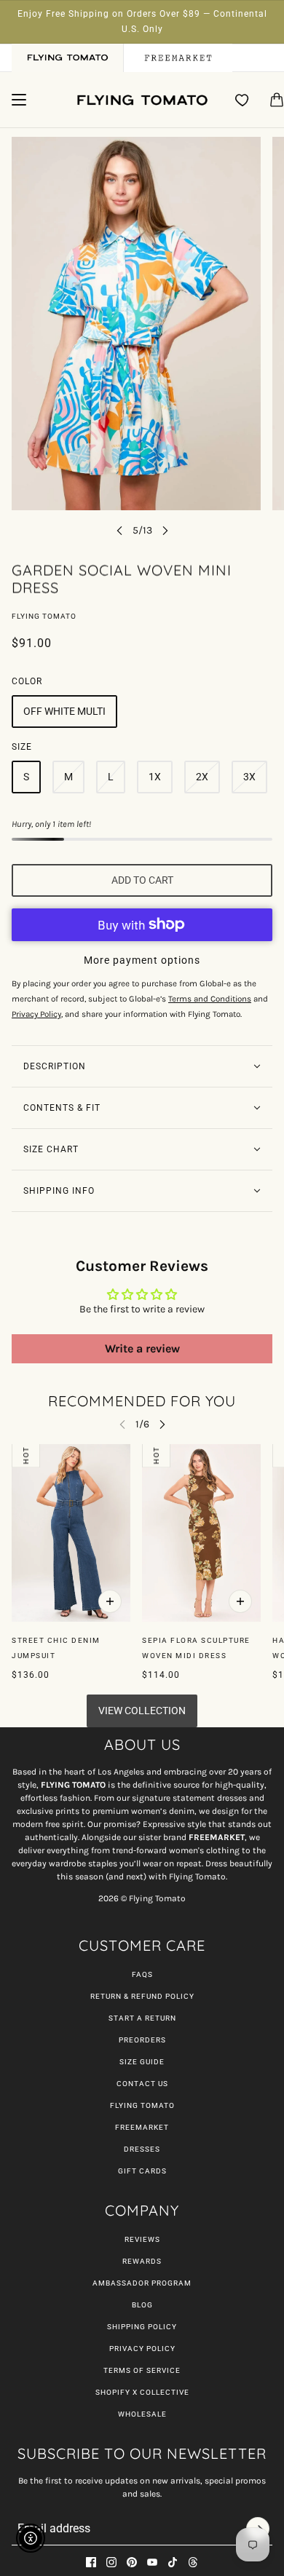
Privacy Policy (142, 2349)
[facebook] (91, 2562)
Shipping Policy (142, 2327)
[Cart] (277, 100)
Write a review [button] (142, 1348)
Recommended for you (142, 1401)
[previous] (119, 530)
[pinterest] (132, 2562)
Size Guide (142, 2062)
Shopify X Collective (142, 2392)
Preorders (142, 2040)
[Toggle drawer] (19, 100)
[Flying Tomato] (142, 100)
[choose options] (110, 1601)
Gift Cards (142, 2171)
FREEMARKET (142, 2127)
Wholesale (142, 2414)
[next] (165, 530)
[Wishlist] (242, 100)
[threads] (193, 2562)
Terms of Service (142, 2370)
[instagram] (111, 2562)
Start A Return (142, 2018)
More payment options (142, 960)
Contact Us (142, 2084)
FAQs (142, 1974)
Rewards (142, 2261)
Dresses (142, 2149)
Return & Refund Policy (142, 1996)
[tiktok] (173, 2562)
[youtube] (152, 2562)
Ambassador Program (142, 2283)
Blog (142, 2305)
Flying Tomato (44, 616)
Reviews (142, 2239)
